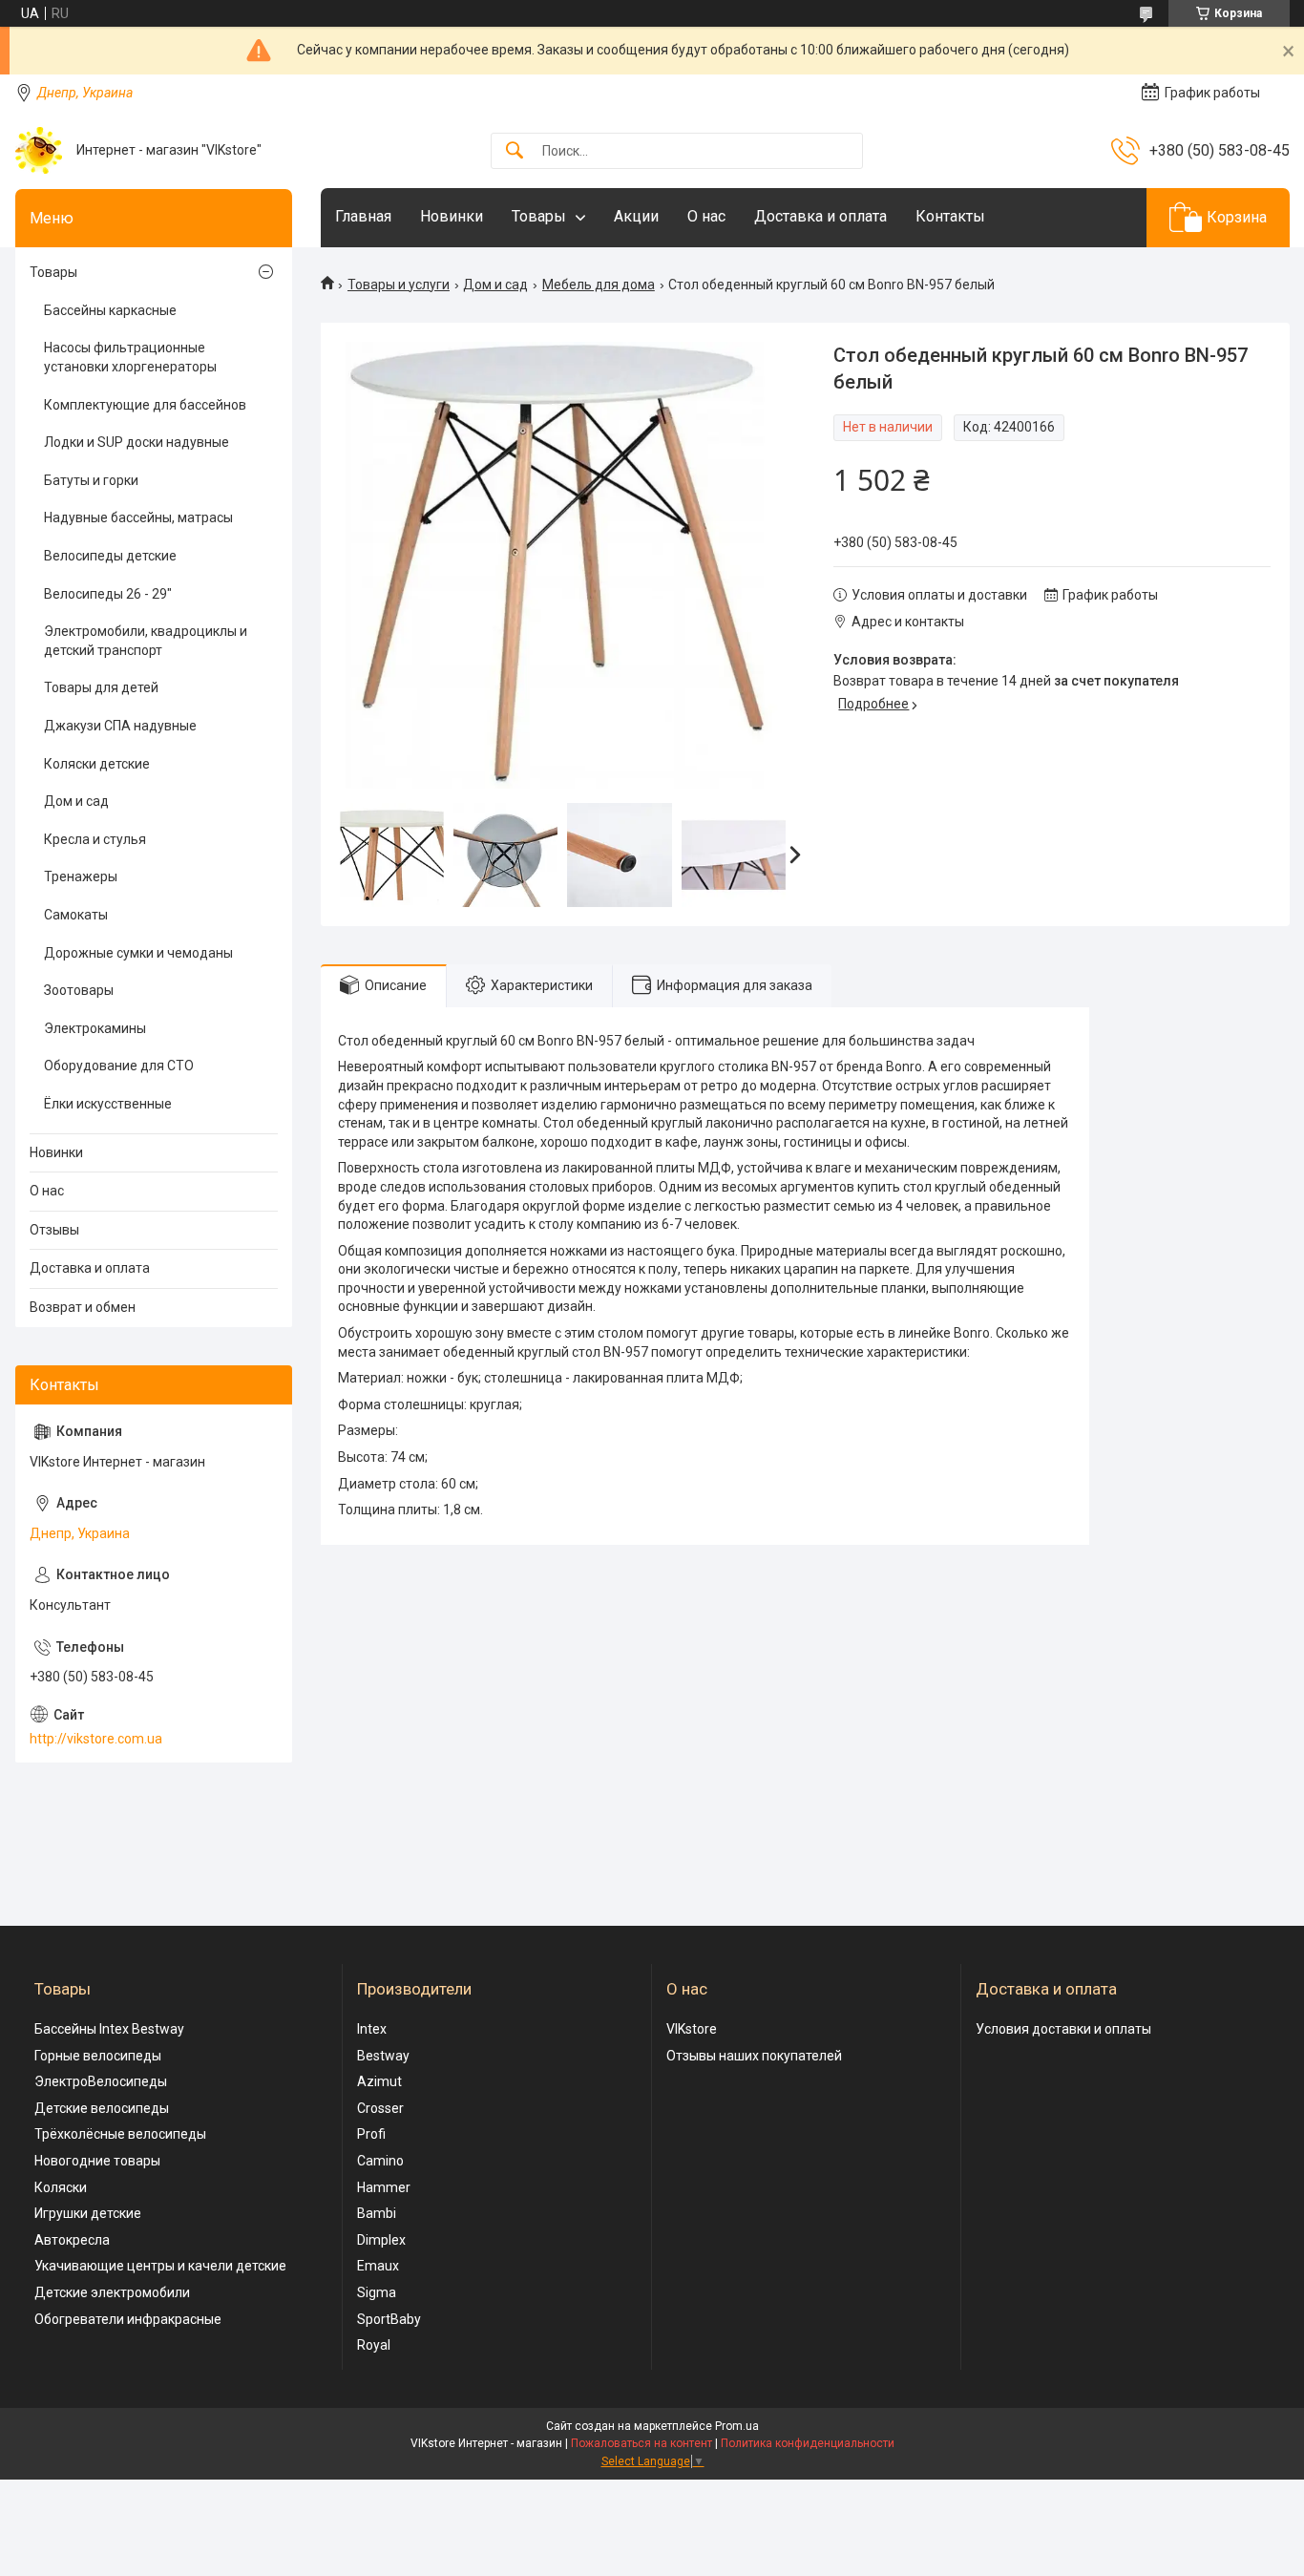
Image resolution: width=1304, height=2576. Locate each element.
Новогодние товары (97, 2161)
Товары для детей (101, 687)
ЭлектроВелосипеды (101, 2081)
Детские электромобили (112, 2292)
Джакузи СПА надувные (120, 726)
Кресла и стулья (95, 839)
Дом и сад (495, 285)
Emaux (378, 2266)
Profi (371, 2134)
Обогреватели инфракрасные (128, 2319)
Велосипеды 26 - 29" (108, 594)
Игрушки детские (88, 2213)
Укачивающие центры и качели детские (160, 2266)
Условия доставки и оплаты (1063, 2029)
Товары (539, 216)
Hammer (384, 2187)
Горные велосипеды (98, 2056)
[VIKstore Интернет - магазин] (39, 150)
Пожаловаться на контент (641, 2443)
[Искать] (515, 151)
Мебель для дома (599, 285)
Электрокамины (95, 1028)
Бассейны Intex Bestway (109, 2029)
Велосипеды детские (110, 556)
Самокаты (76, 915)
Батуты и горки (91, 480)
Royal (374, 2345)
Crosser (380, 2108)
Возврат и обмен (83, 1307)
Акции (636, 216)
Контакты (950, 216)
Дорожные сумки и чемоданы (138, 953)
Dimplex (381, 2240)
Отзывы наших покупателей (754, 2056)
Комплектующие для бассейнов (145, 405)
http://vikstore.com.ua (96, 1739)
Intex (372, 2029)
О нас (706, 216)
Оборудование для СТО (119, 1066)
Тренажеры (81, 876)
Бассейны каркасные (110, 310)
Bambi (377, 2213)
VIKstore (692, 2029)
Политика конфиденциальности (808, 2443)
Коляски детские (97, 764)
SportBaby (389, 2319)
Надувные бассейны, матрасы (138, 517)
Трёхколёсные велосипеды (120, 2134)
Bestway (383, 2056)
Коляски (61, 2187)
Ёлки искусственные (108, 1104)
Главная (363, 216)
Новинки (452, 216)
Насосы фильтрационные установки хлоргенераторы (130, 357)
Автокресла (72, 2240)
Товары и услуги (399, 285)
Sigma (377, 2292)
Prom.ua (737, 2426)
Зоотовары (79, 990)
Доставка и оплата (820, 216)
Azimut (379, 2081)
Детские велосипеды (102, 2108)
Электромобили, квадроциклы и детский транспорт (146, 641)
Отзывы (54, 1230)
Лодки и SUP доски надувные (137, 442)
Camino (380, 2161)
